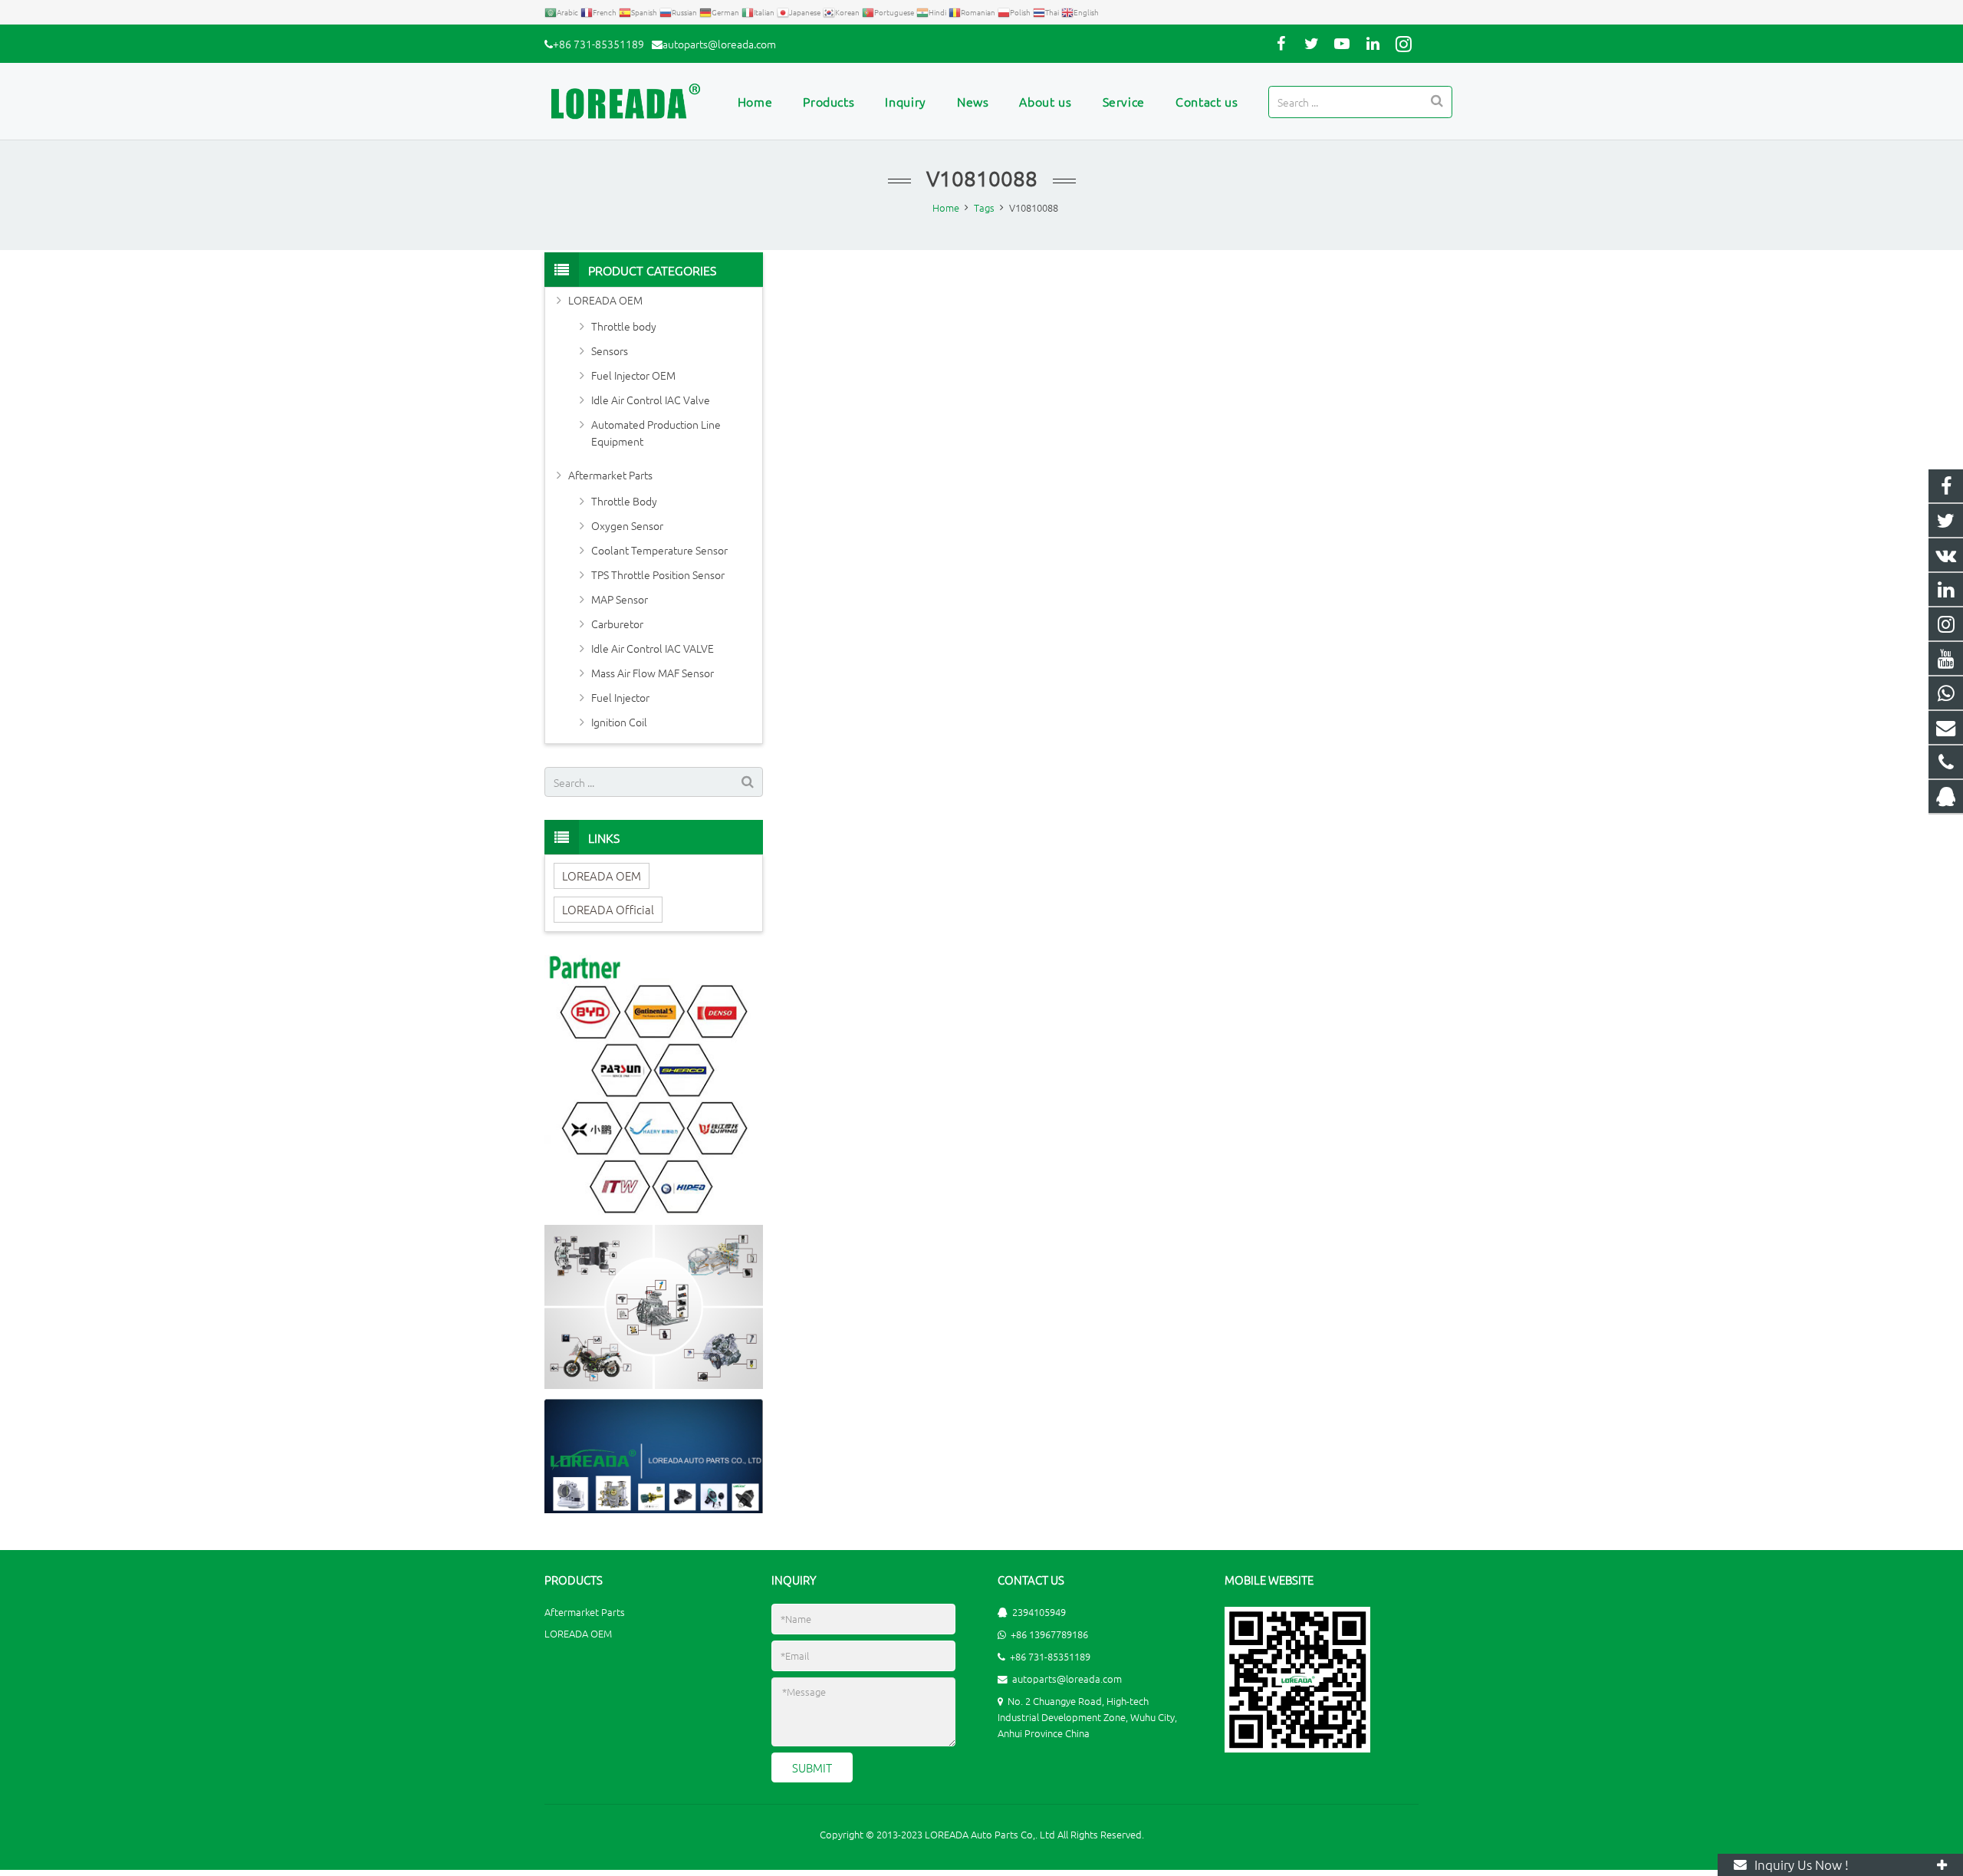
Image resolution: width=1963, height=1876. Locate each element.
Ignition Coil (619, 722)
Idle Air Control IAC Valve (651, 400)
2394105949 (1039, 1612)
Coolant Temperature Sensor (659, 550)
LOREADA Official (608, 909)
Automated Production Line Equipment (656, 433)
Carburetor (617, 624)
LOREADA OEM (605, 300)
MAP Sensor (620, 599)
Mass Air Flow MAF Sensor (653, 673)
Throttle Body (624, 501)
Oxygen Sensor (627, 525)
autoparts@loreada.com (719, 44)
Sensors (610, 351)
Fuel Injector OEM (633, 375)
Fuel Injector (620, 697)
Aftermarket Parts (610, 475)
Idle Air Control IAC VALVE (653, 648)
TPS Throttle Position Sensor (658, 574)
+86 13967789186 (1049, 1634)
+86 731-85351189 (598, 44)
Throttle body (624, 326)
